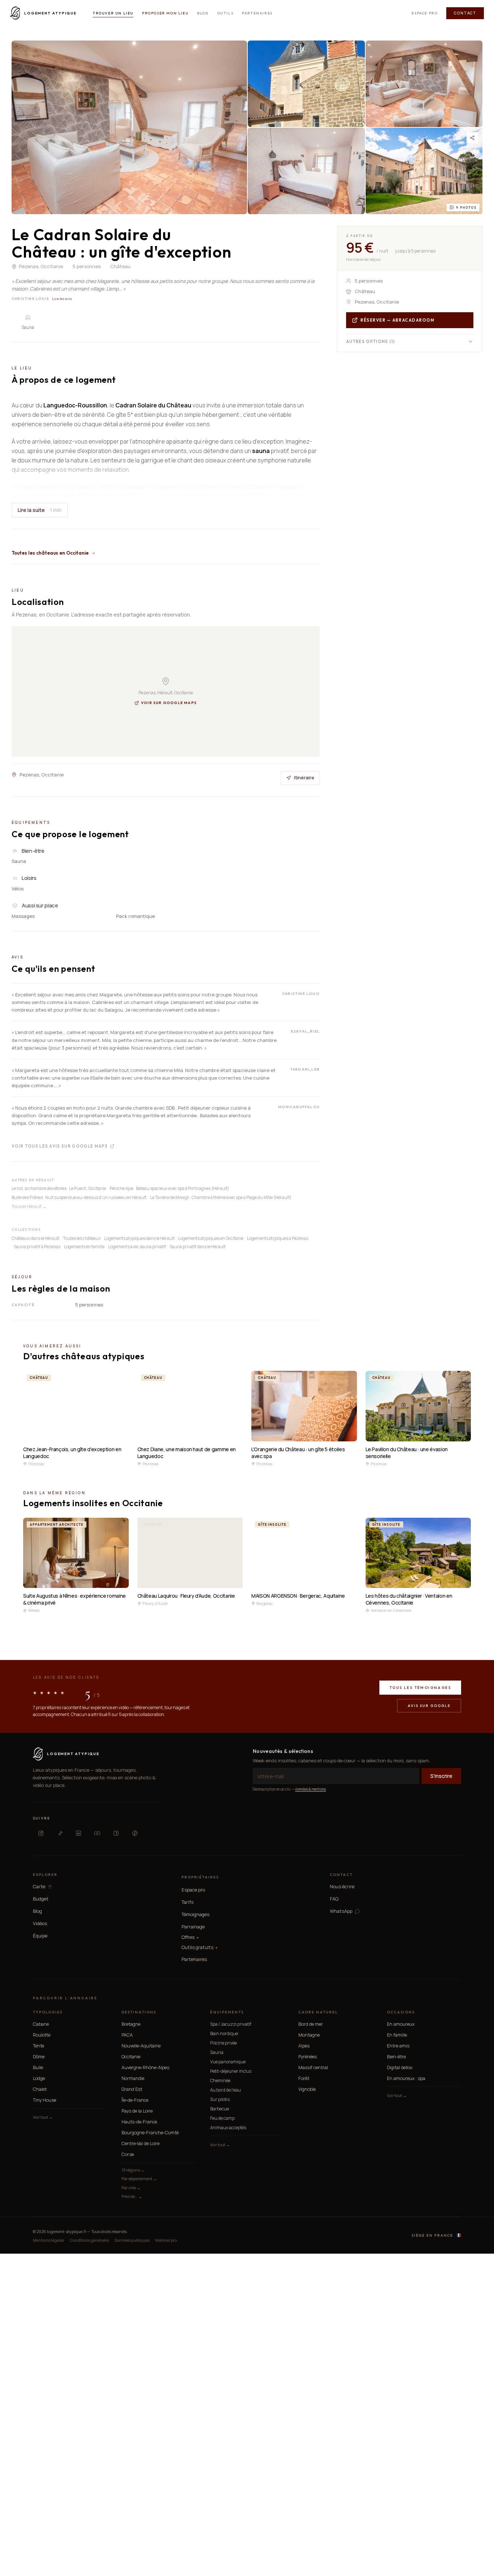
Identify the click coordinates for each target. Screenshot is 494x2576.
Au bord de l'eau (225, 2090)
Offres (190, 1937)
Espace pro (425, 13)
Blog (203, 13)
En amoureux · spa (406, 2078)
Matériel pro (166, 2240)
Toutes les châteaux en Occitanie (50, 553)
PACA (127, 2035)
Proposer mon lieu (165, 13)
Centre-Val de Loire (140, 2143)
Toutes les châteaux (82, 1238)
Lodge (39, 2078)
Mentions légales (48, 2240)
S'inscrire (441, 1776)
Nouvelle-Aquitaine (141, 2046)
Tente (39, 2046)
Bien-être (396, 2057)
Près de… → (132, 2196)
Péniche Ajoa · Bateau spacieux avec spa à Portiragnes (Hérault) (169, 1188)
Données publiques (132, 2240)
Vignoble (307, 2089)
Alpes (304, 2046)
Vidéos (40, 1923)
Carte (39, 1887)
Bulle (38, 2067)
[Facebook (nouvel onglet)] (116, 1833)
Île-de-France (135, 2100)
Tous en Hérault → (29, 1206)
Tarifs (188, 1902)
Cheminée (220, 2081)
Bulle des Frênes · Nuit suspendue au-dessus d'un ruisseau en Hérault (79, 1197)
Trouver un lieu (113, 13)
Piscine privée (223, 2043)
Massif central (313, 2067)
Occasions (401, 2012)
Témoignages (195, 1914)
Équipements (227, 2012)
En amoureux (401, 2024)
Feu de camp (222, 2118)
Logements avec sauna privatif (137, 1247)
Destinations (139, 2012)
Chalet (40, 2089)
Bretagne (131, 2024)
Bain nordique (224, 2033)
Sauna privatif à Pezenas (37, 1247)
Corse (128, 2154)
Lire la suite (40, 510)
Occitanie (131, 2057)
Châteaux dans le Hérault (35, 1238)
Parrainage (193, 1927)
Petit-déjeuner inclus (231, 2071)
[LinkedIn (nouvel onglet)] (78, 1833)
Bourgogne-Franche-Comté (150, 2133)
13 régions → (133, 2170)
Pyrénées (308, 2057)
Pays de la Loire (137, 2111)
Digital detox (400, 2067)
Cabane (41, 2024)
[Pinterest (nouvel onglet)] (135, 1833)
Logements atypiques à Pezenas (278, 1238)
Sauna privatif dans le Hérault (198, 1247)
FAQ (334, 1899)
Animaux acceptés (228, 2128)
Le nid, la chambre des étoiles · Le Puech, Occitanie (59, 1188)
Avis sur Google (429, 1706)
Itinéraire (304, 778)
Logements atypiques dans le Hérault (139, 1238)
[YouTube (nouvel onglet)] (97, 1833)
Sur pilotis (220, 2099)
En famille (397, 2035)
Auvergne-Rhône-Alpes (145, 2067)
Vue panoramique (228, 2062)
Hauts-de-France (139, 2122)
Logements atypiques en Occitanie (211, 1238)
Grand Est (132, 2089)
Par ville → (131, 2188)
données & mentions (310, 1789)
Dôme (39, 2057)
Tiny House (44, 2100)
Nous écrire (342, 1886)
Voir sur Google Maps (169, 703)
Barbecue (220, 2109)
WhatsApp (341, 1911)
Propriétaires (200, 1877)
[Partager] (472, 138)
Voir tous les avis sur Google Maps (60, 1146)
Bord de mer (311, 2024)
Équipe (40, 1936)
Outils (225, 13)
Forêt (304, 2078)
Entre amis (398, 2046)
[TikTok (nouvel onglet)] (60, 1833)
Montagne (309, 2035)
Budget (41, 1899)
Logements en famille (84, 1247)
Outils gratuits (199, 1947)
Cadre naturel (318, 2012)
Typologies (48, 2012)
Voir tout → (43, 2117)
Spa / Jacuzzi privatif (231, 2024)
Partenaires (257, 13)
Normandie (133, 2078)
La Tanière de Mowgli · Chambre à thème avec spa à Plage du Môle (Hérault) (221, 1197)
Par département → (139, 2179)
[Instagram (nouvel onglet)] (41, 1833)
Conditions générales (89, 2240)
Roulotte (42, 2035)
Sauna (217, 2052)
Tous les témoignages (420, 1688)
